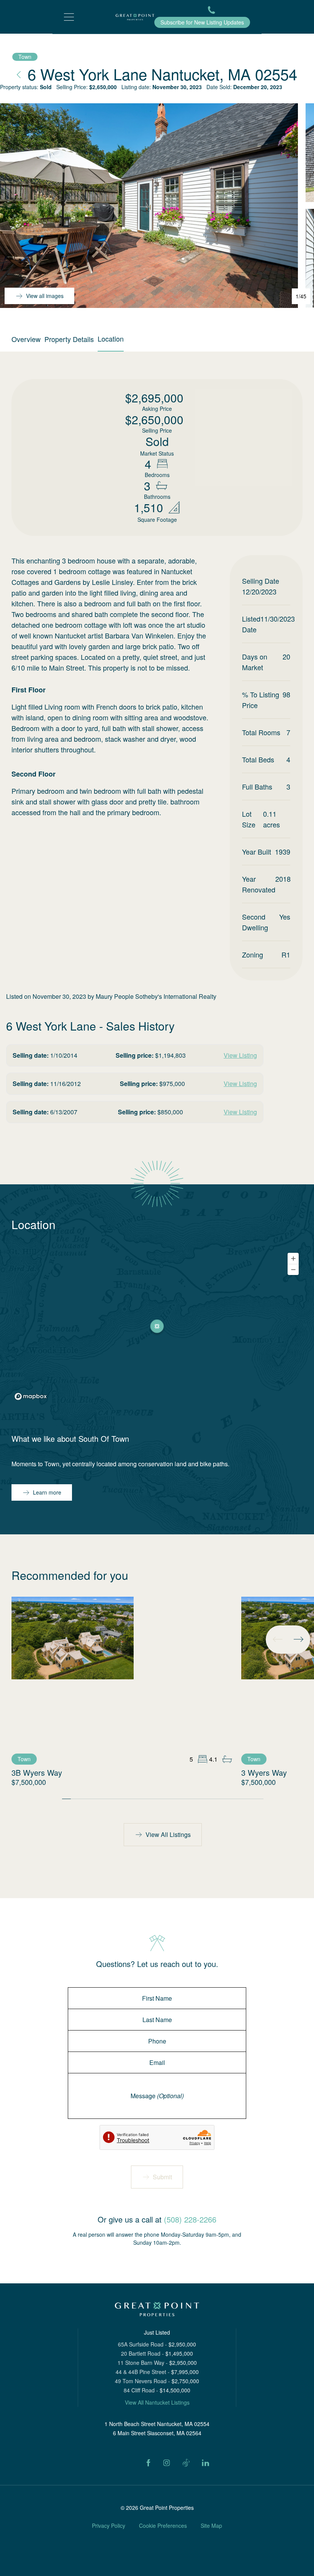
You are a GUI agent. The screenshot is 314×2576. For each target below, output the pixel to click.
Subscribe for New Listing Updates (202, 22)
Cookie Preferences (163, 2526)
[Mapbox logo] (31, 1396)
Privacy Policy (109, 2526)
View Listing (240, 1055)
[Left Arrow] (278, 1639)
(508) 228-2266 (190, 2219)
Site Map (211, 2526)
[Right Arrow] (298, 1639)
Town (25, 57)
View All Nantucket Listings (157, 2402)
